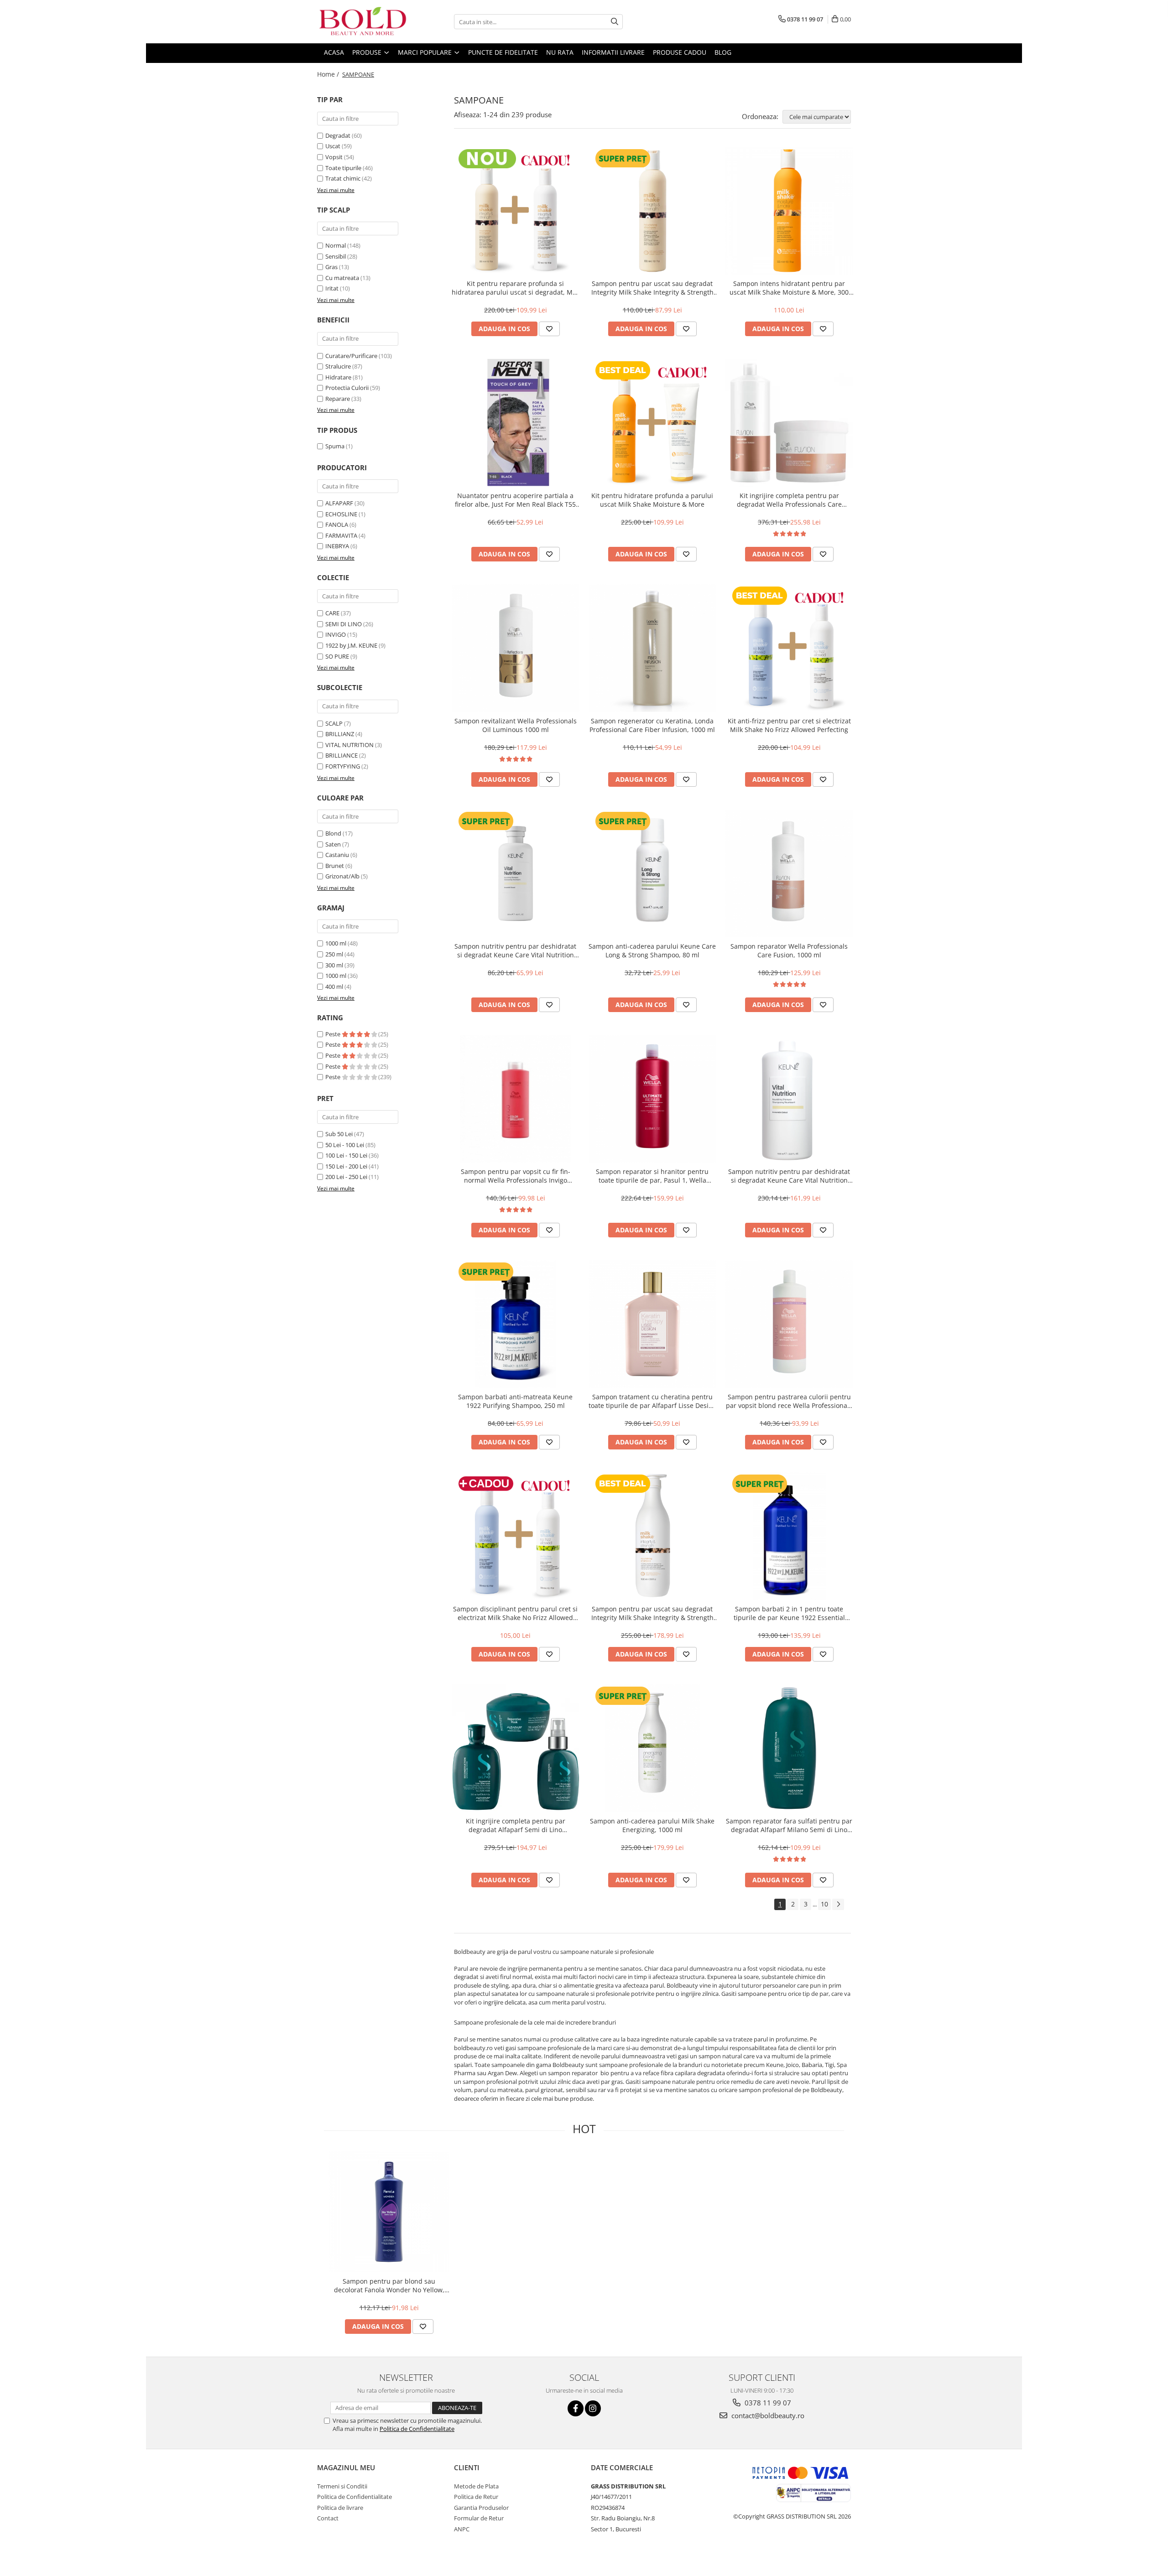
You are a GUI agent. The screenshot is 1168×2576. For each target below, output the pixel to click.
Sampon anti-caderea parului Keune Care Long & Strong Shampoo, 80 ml (652, 950)
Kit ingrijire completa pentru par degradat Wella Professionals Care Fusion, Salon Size (789, 500)
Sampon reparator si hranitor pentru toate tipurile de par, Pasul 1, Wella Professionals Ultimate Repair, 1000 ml (652, 1176)
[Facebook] (576, 2408)
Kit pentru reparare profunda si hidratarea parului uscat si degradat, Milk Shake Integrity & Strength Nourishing (516, 288)
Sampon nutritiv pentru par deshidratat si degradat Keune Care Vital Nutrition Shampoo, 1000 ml (789, 1176)
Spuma (335, 446)
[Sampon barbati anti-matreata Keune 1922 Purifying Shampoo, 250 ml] (516, 1324)
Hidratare (338, 377)
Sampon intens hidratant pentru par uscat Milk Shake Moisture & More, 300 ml (789, 288)
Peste (334, 1034)
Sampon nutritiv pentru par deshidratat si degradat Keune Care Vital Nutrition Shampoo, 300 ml (515, 950)
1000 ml (336, 943)
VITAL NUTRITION (349, 745)
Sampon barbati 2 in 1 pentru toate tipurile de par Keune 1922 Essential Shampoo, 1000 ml (789, 1613)
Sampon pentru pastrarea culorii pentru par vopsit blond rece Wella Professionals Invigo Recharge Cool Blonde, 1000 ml (789, 1401)
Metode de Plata (476, 2486)
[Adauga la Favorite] (549, 329)
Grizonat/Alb (342, 876)
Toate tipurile (343, 168)
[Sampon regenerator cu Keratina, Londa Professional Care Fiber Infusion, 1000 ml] (652, 648)
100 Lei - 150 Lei (346, 1155)
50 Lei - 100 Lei (345, 1145)
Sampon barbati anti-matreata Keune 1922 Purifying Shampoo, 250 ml (515, 1401)
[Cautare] (615, 22)
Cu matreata (342, 278)
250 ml (334, 954)
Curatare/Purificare (351, 356)
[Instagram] (593, 2408)
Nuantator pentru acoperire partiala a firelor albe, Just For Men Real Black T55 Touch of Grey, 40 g (515, 500)
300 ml (334, 965)
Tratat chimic (343, 178)
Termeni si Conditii (342, 2486)
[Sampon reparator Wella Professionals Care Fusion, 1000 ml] (789, 873)
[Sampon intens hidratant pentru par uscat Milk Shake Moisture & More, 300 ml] (789, 211)
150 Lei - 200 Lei (346, 1166)
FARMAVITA (341, 535)
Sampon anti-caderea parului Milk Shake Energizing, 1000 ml (652, 1825)
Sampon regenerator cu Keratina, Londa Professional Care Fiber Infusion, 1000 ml (652, 725)
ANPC (462, 2529)
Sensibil (336, 256)
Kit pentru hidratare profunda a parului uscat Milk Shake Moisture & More (652, 500)
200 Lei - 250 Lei (346, 1177)
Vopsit (334, 157)
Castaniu (337, 855)
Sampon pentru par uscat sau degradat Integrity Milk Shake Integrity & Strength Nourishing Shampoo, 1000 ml (652, 1613)
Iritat (332, 288)
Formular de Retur (479, 2518)
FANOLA (337, 525)
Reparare (338, 399)
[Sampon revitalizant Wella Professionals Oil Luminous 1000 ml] (516, 648)
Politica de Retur (476, 2497)
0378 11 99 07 (767, 2403)
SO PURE (337, 656)
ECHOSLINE (341, 514)
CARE (332, 613)
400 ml (334, 987)
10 (824, 1904)
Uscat (333, 146)
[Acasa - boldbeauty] (363, 22)
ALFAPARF (339, 503)
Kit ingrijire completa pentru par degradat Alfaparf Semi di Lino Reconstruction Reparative (516, 1825)
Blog (723, 52)
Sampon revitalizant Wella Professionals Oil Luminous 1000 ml (516, 725)
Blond (333, 833)
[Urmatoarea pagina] (838, 1904)
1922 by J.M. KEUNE (351, 645)
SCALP (334, 723)
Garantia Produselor (481, 2508)
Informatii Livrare (613, 52)
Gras (331, 267)
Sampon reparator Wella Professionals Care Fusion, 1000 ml (789, 950)
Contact (328, 2518)
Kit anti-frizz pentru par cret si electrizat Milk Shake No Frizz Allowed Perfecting (789, 725)
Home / (329, 74)
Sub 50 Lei (339, 1134)
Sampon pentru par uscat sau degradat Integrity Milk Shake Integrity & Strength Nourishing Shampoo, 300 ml (652, 288)
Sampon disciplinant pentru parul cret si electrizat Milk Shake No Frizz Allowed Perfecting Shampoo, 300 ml (515, 1613)
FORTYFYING (343, 766)
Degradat (338, 135)
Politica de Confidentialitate (417, 2429)
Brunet (335, 866)
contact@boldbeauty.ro (767, 2415)
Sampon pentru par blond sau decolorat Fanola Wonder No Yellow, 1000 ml (389, 2285)
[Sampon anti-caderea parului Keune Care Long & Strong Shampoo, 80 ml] (652, 873)
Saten (333, 844)
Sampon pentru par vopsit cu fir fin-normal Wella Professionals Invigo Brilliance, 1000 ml (516, 1176)
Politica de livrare (340, 2508)
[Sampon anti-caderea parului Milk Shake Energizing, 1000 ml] (652, 1748)
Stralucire (338, 366)
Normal (336, 245)
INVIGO (336, 634)
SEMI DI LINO (344, 624)
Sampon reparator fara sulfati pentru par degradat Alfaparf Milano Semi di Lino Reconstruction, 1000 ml (789, 1825)
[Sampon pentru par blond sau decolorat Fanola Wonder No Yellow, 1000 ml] (389, 2212)
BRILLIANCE (342, 755)
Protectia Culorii (347, 388)
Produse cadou (680, 52)
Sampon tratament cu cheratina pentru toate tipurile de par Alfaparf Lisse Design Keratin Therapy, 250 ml (652, 1401)
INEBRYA (337, 546)
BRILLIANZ (340, 734)
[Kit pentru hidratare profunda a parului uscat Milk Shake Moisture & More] (652, 423)
